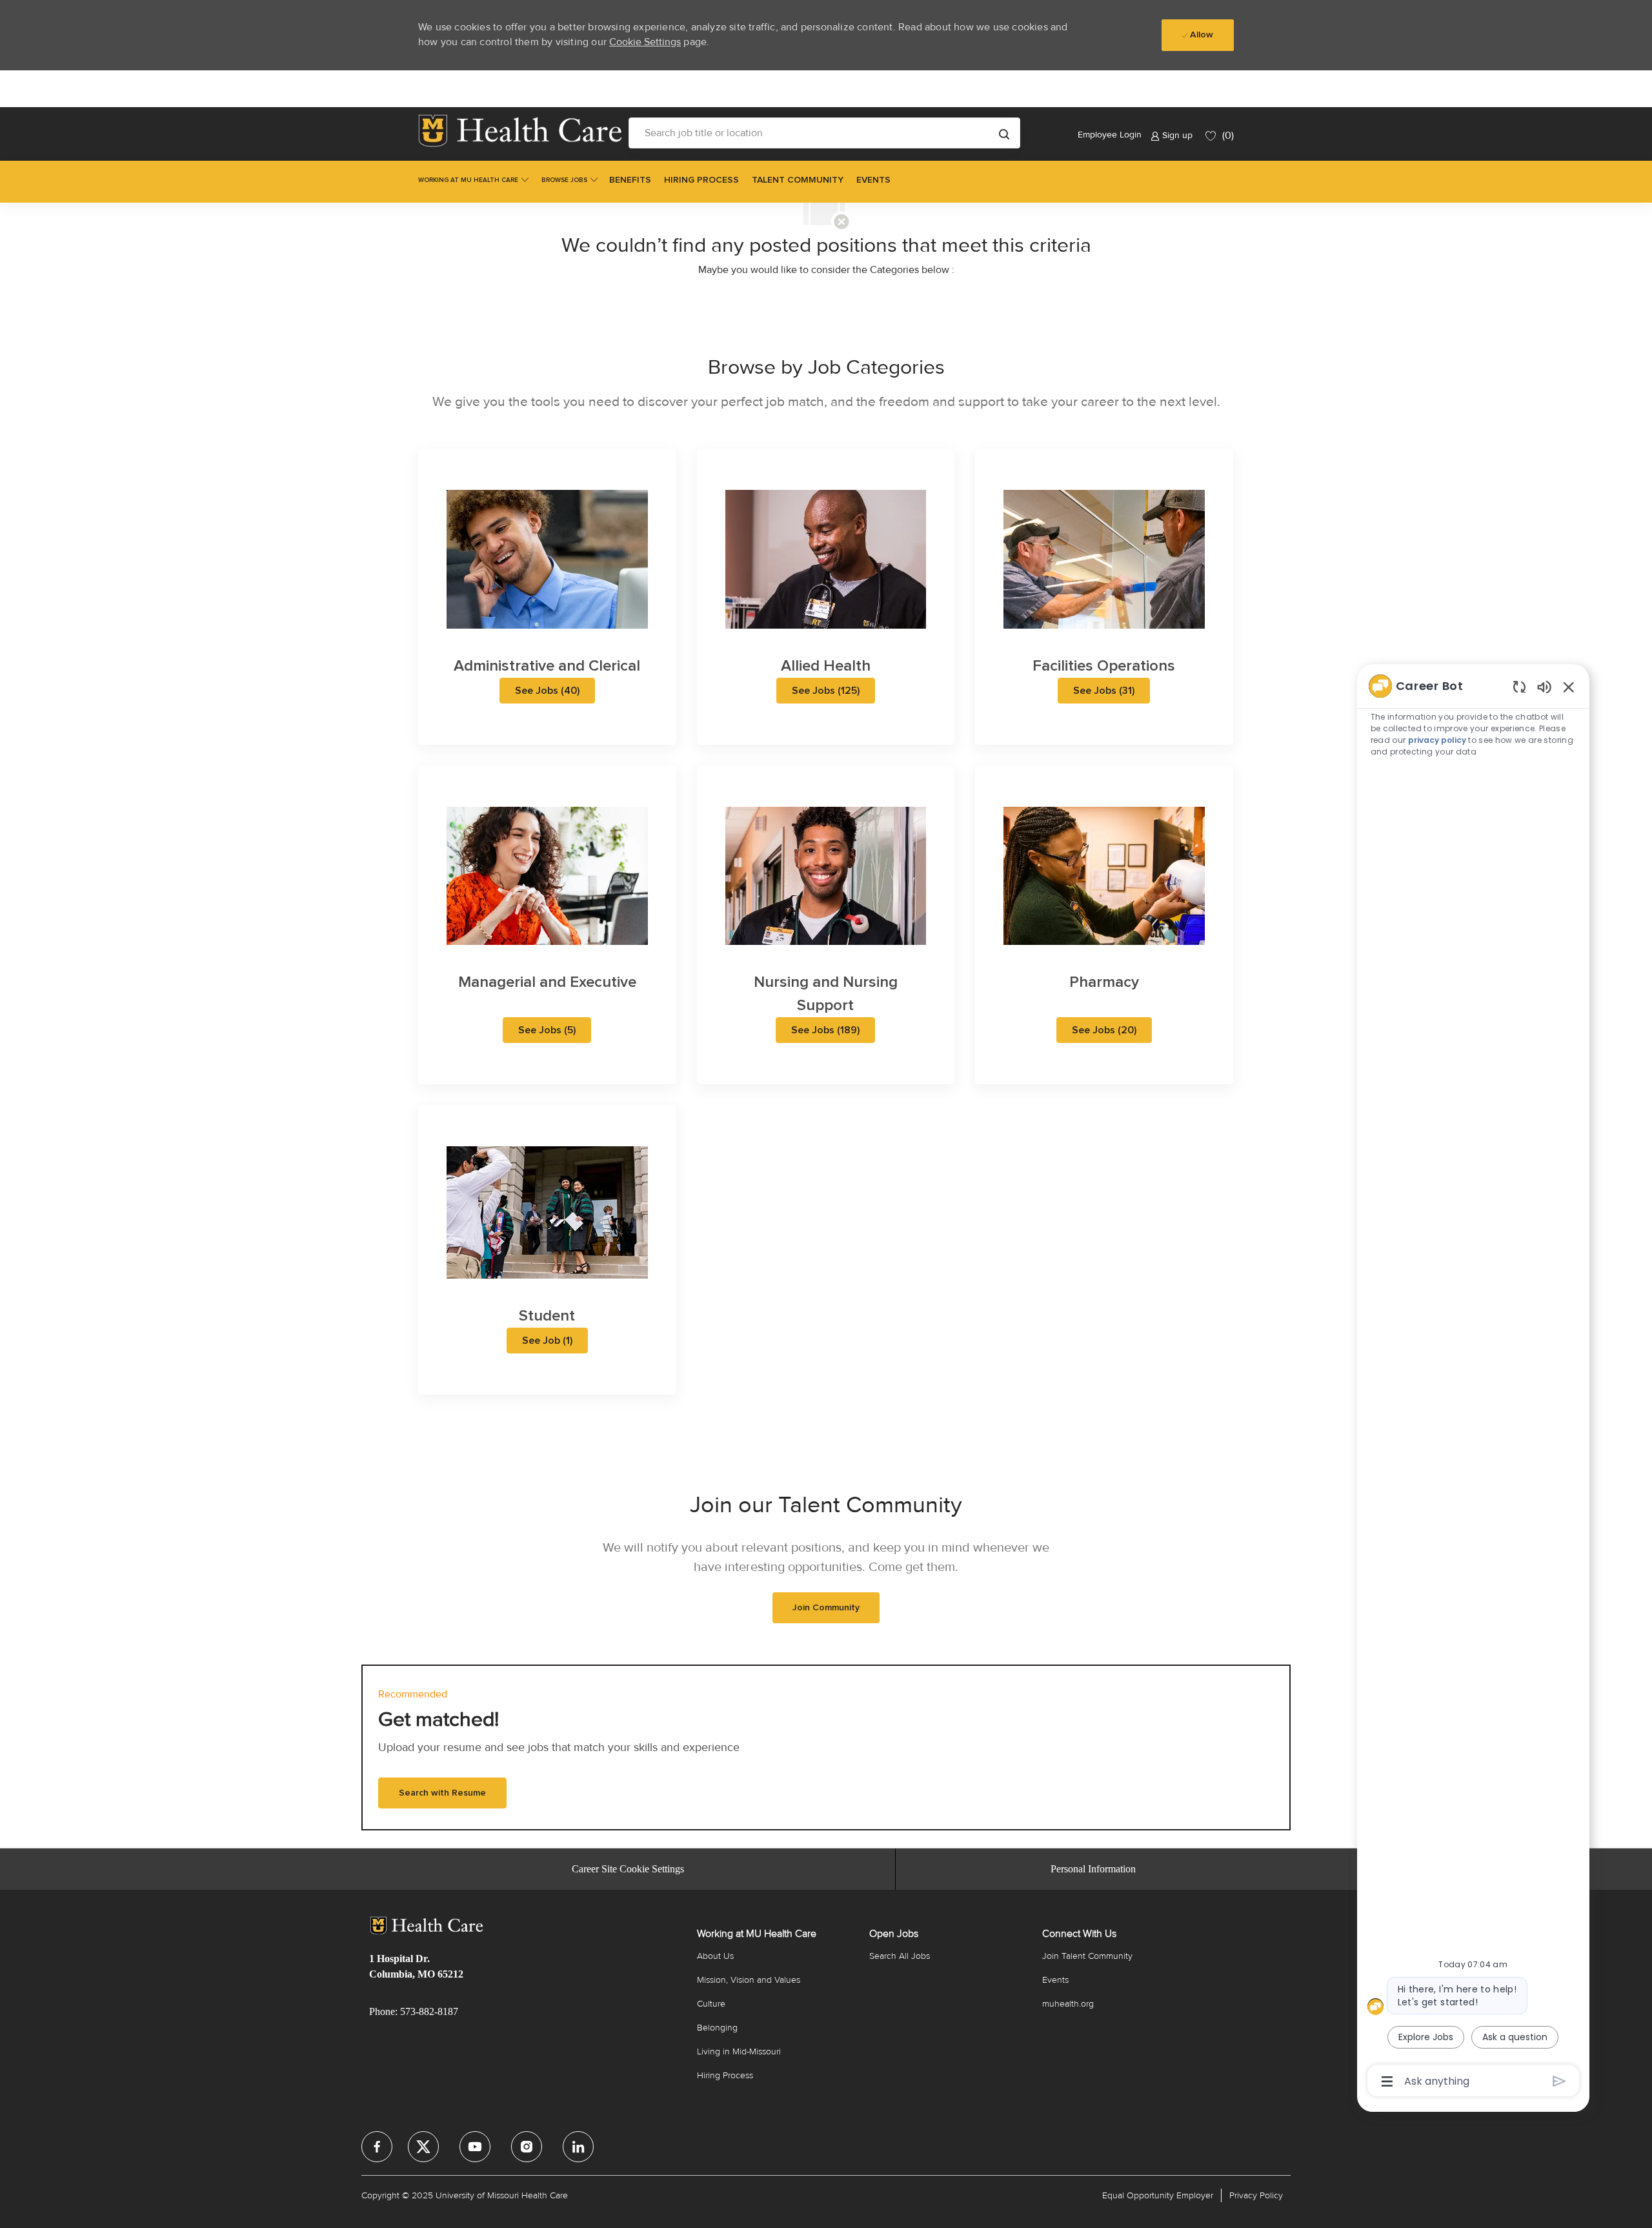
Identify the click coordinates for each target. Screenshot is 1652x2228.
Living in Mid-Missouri (739, 2051)
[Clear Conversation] (1519, 686)
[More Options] (1387, 2081)
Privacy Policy (1256, 2195)
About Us (715, 1956)
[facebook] (377, 2147)
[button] (1004, 133)
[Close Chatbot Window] (1569, 687)
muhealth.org (1068, 2004)
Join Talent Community (1087, 1956)
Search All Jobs (900, 1956)
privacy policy (1438, 740)
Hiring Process (725, 2075)
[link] (520, 131)
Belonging (717, 2028)
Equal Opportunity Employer (1158, 2195)
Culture (711, 2004)
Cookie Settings (645, 42)
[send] (1559, 2081)
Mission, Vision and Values (749, 1980)
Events (1055, 1980)
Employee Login (1110, 135)
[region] (1473, 1382)
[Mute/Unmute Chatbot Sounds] (1544, 686)
